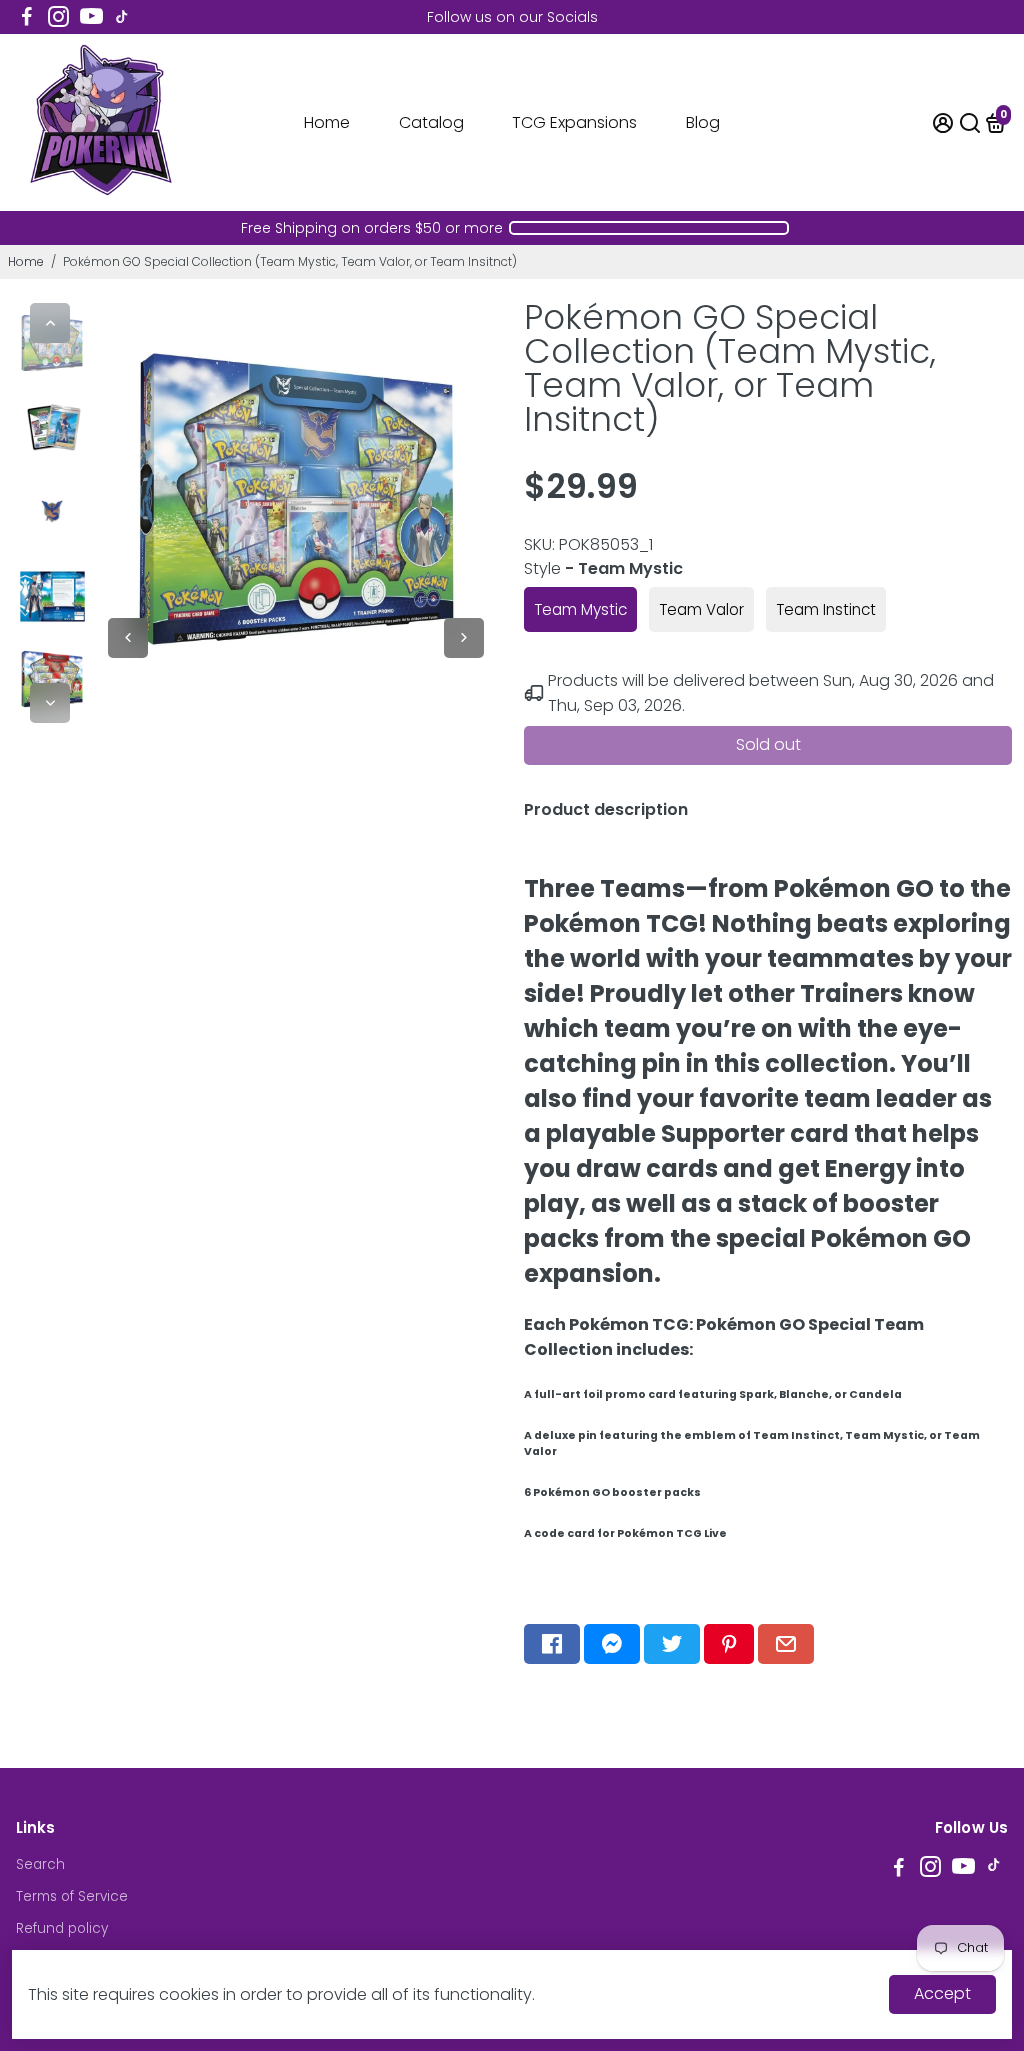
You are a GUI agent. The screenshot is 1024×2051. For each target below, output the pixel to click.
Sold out (768, 744)
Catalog (431, 122)
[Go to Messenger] (612, 1644)
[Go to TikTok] (122, 17)
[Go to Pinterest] (729, 1644)
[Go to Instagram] (58, 17)
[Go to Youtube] (91, 17)
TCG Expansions (574, 122)
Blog (703, 122)
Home (327, 122)
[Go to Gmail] (786, 1644)
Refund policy (62, 1928)
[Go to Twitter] (672, 1644)
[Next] (50, 703)
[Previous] (50, 323)
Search (40, 1864)
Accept (942, 1993)
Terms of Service (72, 1896)
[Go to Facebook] (27, 17)
